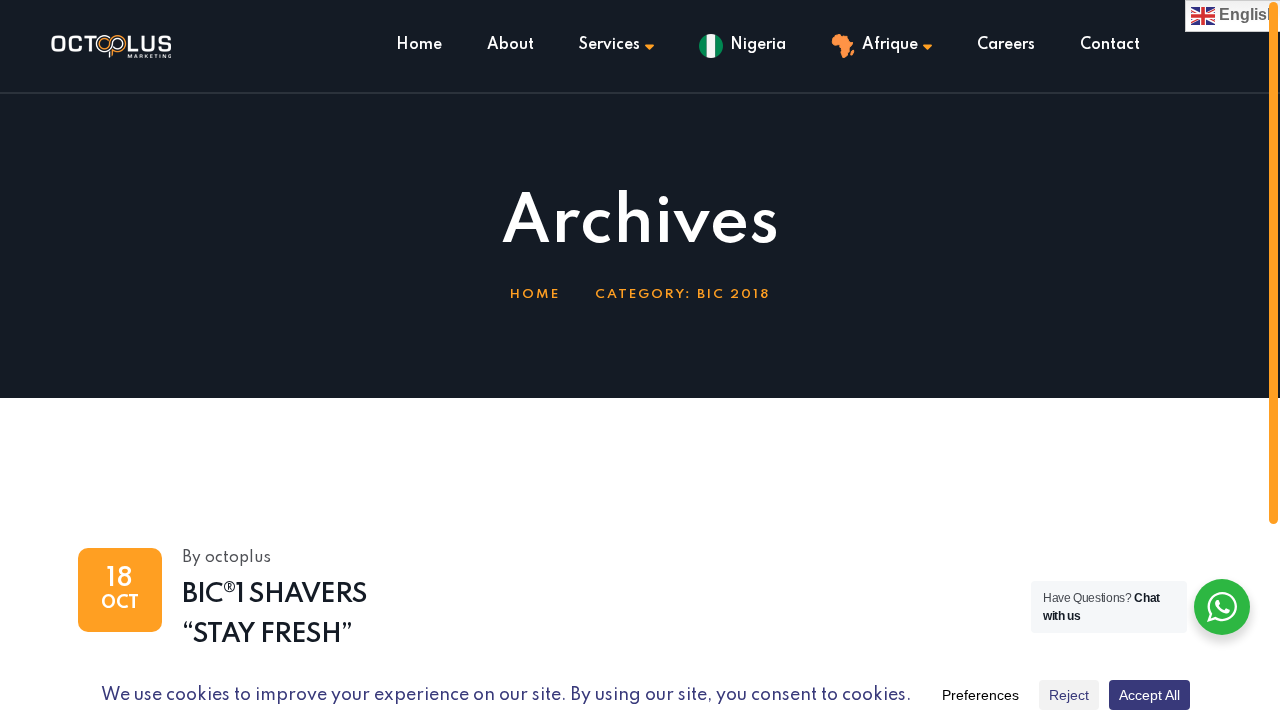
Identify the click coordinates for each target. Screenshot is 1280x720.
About (510, 45)
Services (609, 45)
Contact (1110, 45)
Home (419, 45)
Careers (1006, 45)
